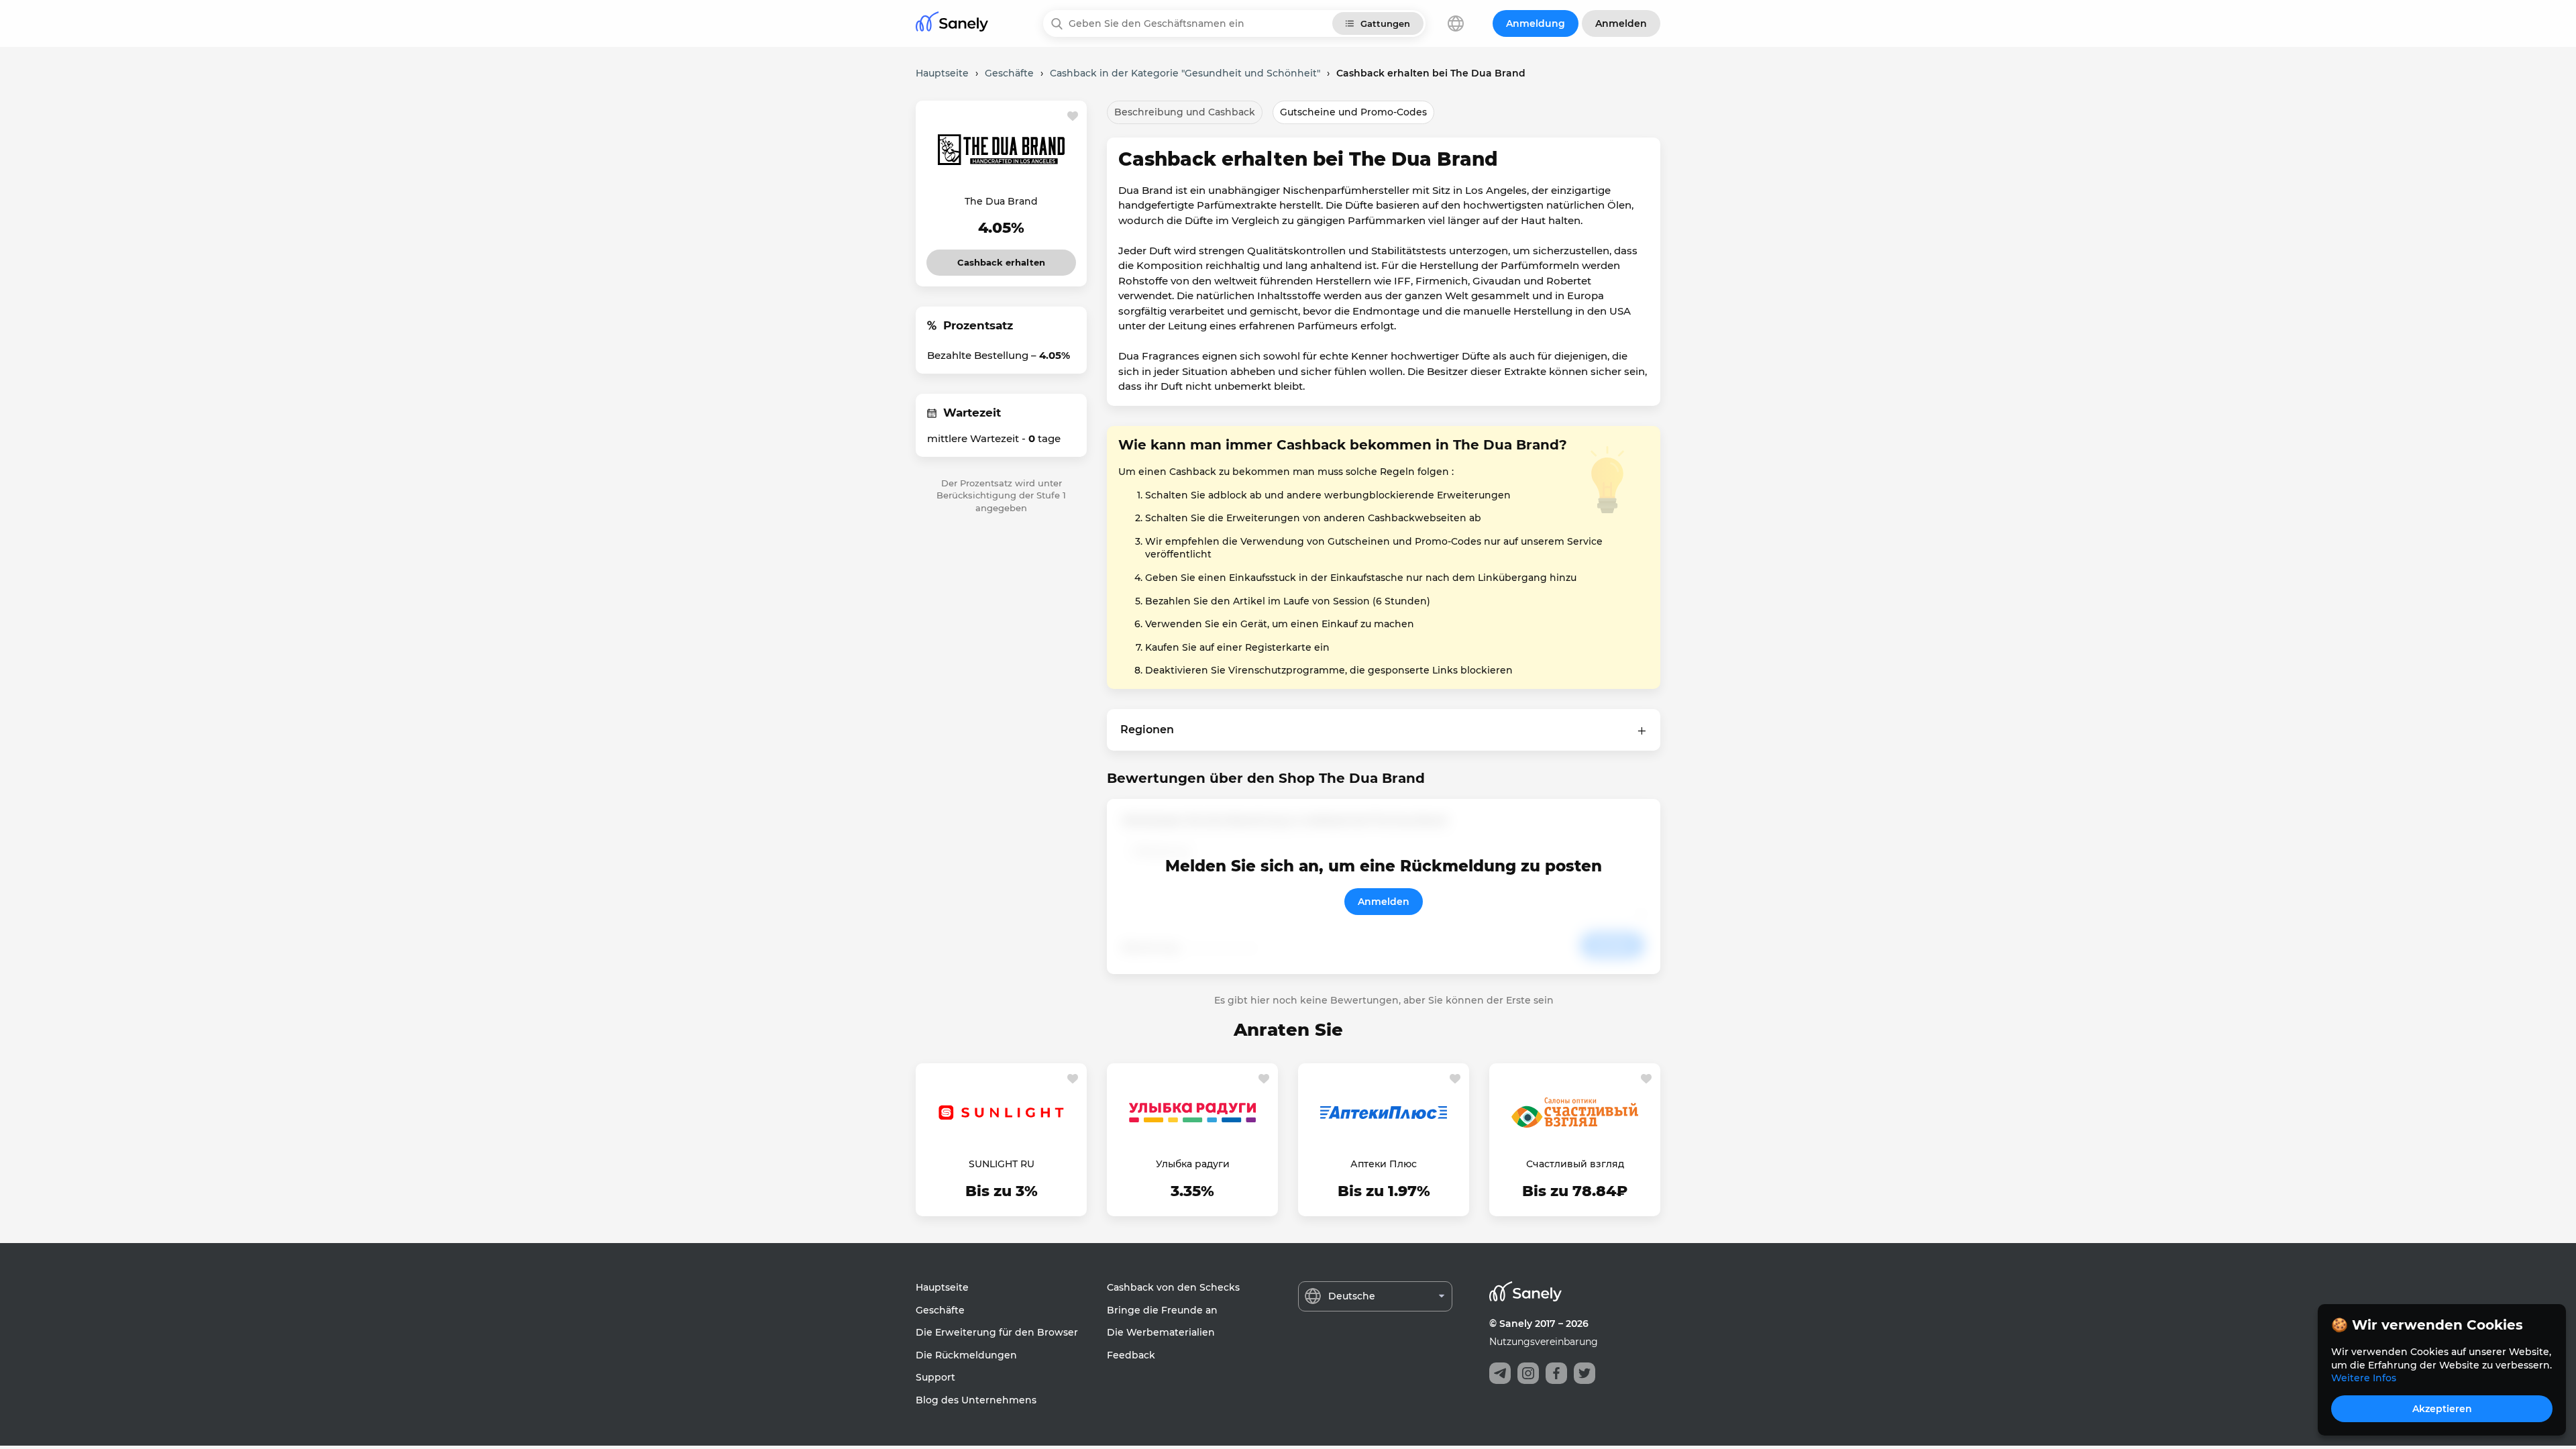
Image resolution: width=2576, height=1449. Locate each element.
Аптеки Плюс (1384, 1164)
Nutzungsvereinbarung (1544, 1342)
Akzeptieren (2442, 1409)
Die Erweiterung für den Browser (997, 1332)
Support (935, 1377)
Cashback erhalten (1001, 259)
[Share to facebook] (1556, 1373)
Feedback (1131, 1355)
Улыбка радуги (1193, 1164)
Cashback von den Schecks (1173, 1287)
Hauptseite (942, 1287)
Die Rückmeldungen (966, 1355)
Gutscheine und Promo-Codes (1353, 112)
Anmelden (1384, 902)
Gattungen (1385, 23)
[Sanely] (952, 24)
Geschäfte (940, 1310)
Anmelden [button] (1621, 23)
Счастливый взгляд (1575, 1164)
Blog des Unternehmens (976, 1400)
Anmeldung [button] (1536, 23)
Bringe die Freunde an (1162, 1310)
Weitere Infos (2364, 1378)
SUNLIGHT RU (1002, 1164)
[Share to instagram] (1528, 1373)
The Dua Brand (1001, 201)
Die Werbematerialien (1161, 1332)
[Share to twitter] (1585, 1373)
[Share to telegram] (1500, 1373)
